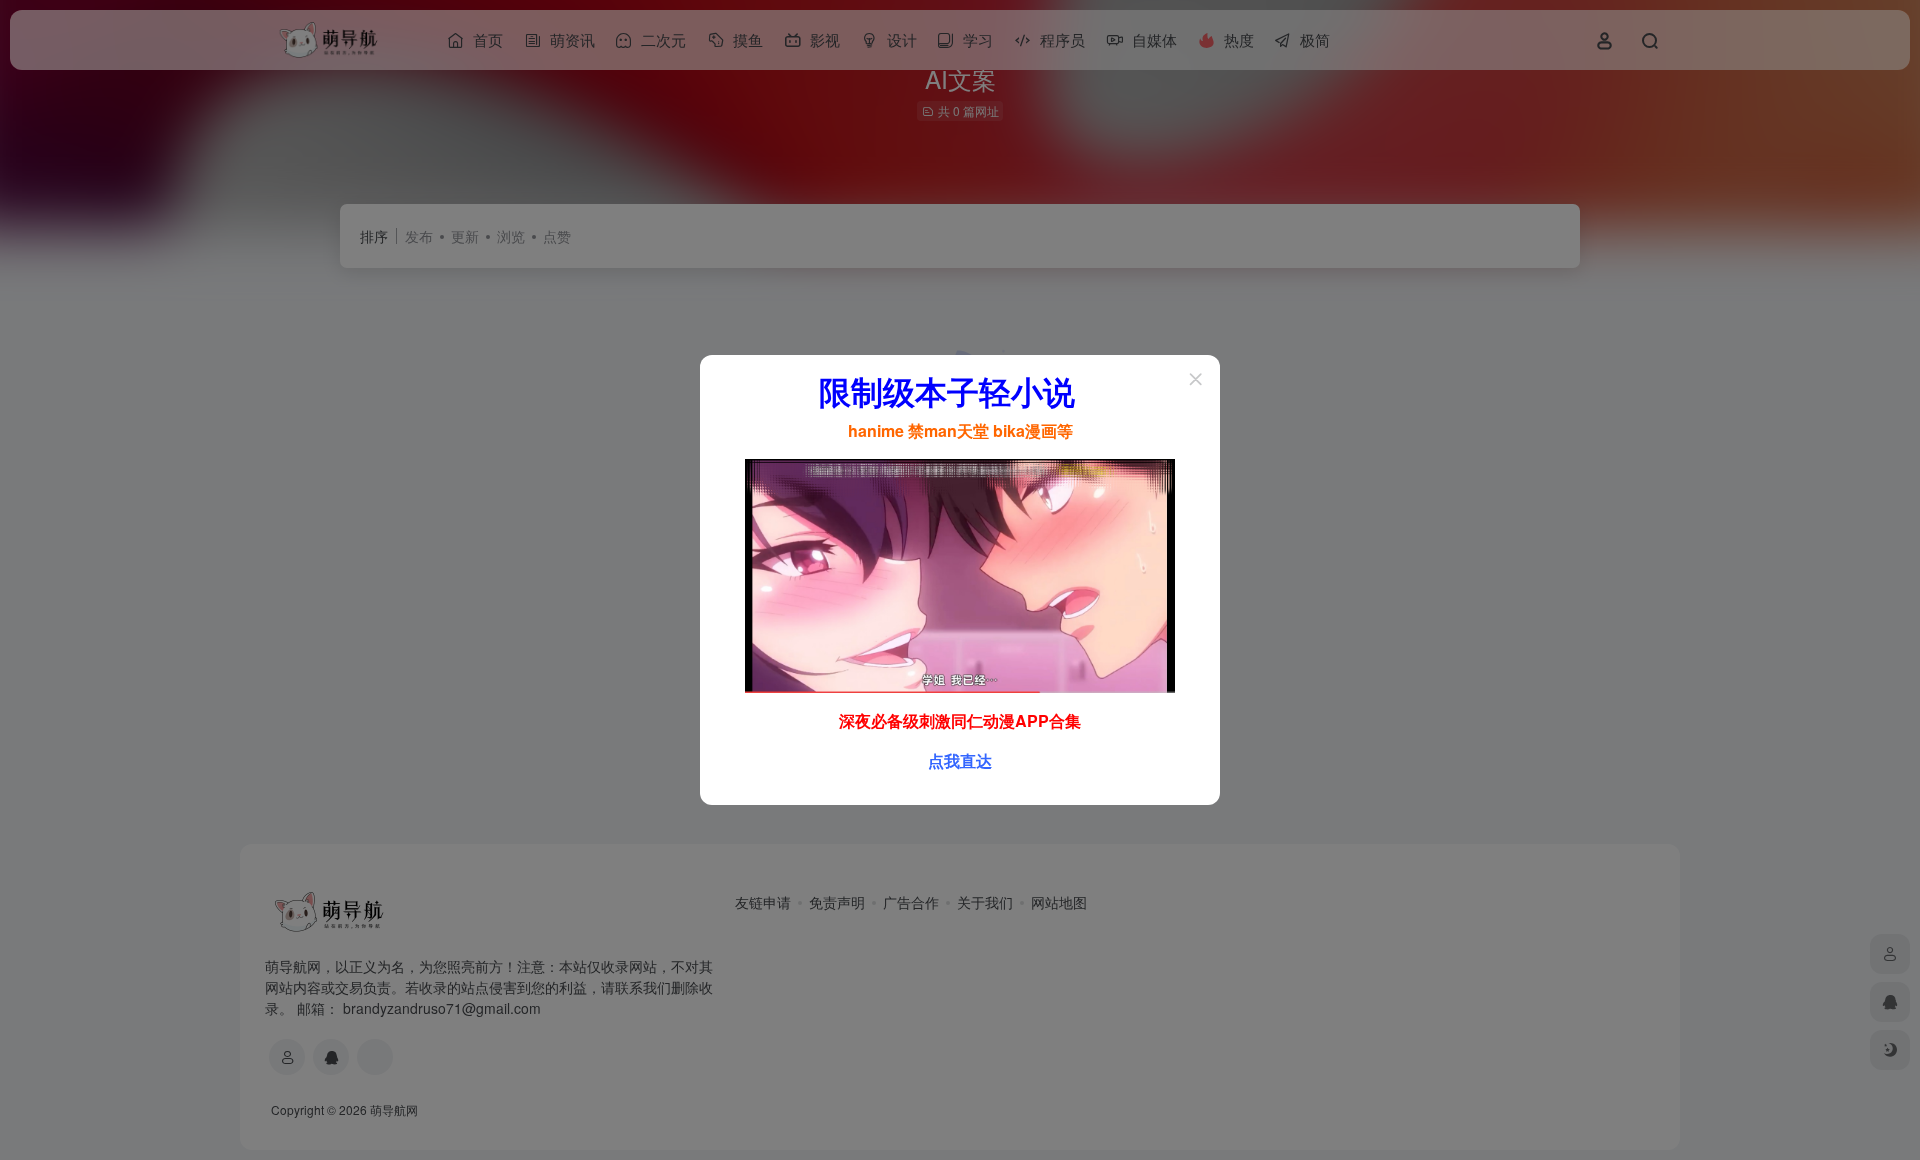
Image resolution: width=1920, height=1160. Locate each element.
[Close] (1196, 379)
